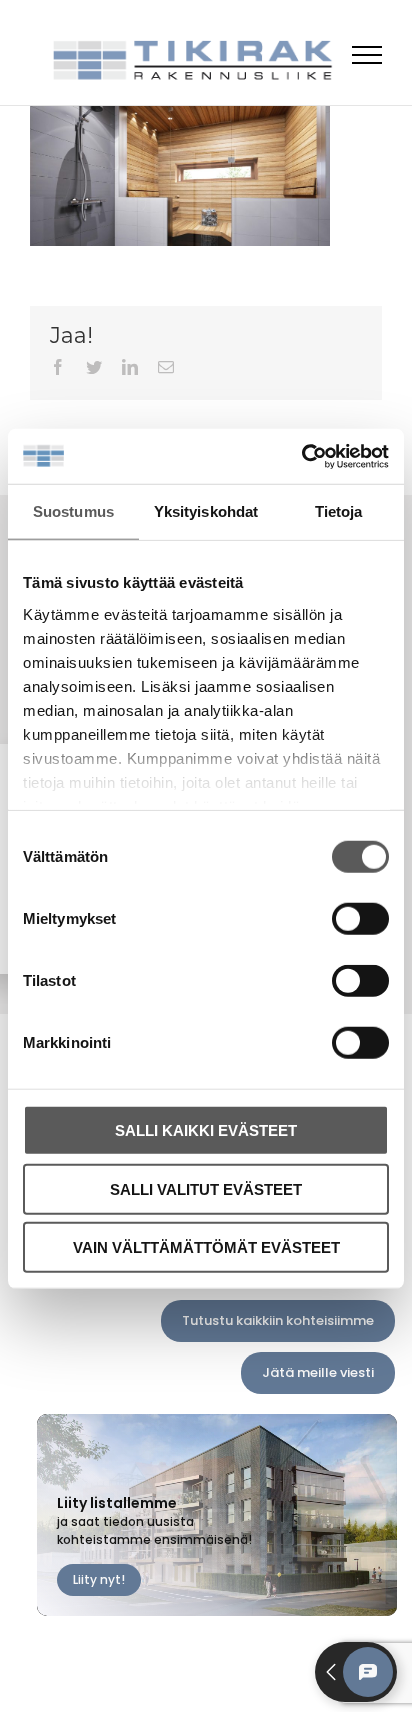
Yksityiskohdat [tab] (206, 511)
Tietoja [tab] (339, 511)
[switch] (360, 919)
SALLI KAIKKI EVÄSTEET (206, 1130)
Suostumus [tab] (73, 511)
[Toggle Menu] (367, 55)
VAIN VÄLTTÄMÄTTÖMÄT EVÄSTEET (206, 1247)
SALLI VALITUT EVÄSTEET (206, 1188)
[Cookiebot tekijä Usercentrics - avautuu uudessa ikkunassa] (301, 456)
